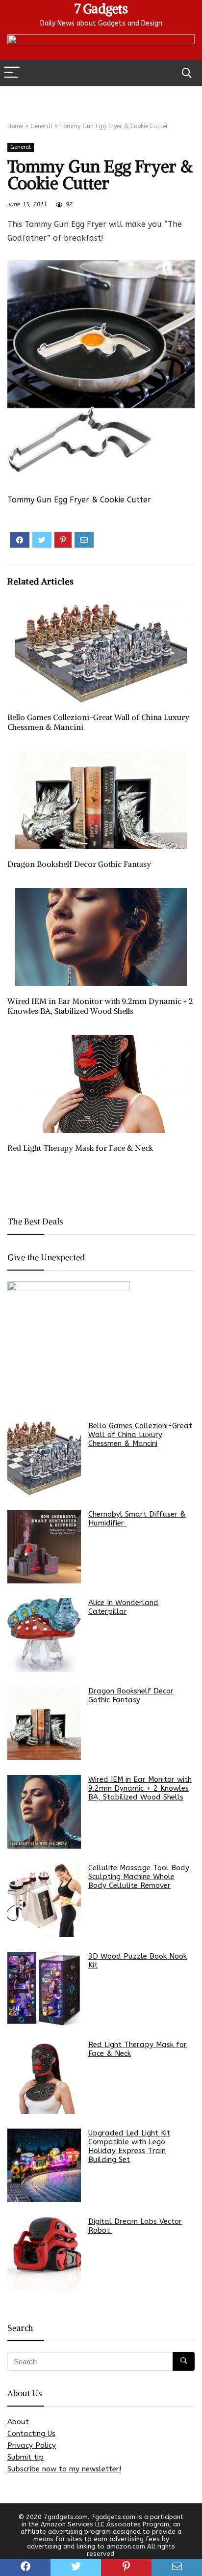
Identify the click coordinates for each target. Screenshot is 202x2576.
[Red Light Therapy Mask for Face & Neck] (44, 2077)
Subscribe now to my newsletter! (64, 2469)
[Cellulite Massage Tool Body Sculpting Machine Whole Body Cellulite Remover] (44, 1900)
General (41, 126)
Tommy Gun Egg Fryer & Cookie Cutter (79, 500)
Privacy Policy (32, 2445)
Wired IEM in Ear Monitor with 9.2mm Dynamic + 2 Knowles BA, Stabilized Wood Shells (100, 1006)
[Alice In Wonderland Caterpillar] (44, 1635)
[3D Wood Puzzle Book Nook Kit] (44, 1989)
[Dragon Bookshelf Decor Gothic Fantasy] (44, 1723)
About (18, 2422)
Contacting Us (31, 2434)
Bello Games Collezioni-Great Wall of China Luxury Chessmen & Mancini (140, 1435)
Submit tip (25, 2457)
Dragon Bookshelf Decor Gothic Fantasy (79, 864)
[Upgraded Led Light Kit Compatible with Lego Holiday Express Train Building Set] (44, 2165)
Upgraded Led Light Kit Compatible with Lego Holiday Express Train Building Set (129, 2146)
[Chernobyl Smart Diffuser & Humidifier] (44, 1547)
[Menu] (12, 73)
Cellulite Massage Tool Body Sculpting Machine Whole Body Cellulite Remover (139, 1877)
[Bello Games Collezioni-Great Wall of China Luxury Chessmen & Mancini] (44, 1458)
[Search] (187, 73)
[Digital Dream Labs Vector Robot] (44, 2254)
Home (15, 126)
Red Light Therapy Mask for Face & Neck (80, 1148)
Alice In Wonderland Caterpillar (123, 1607)
